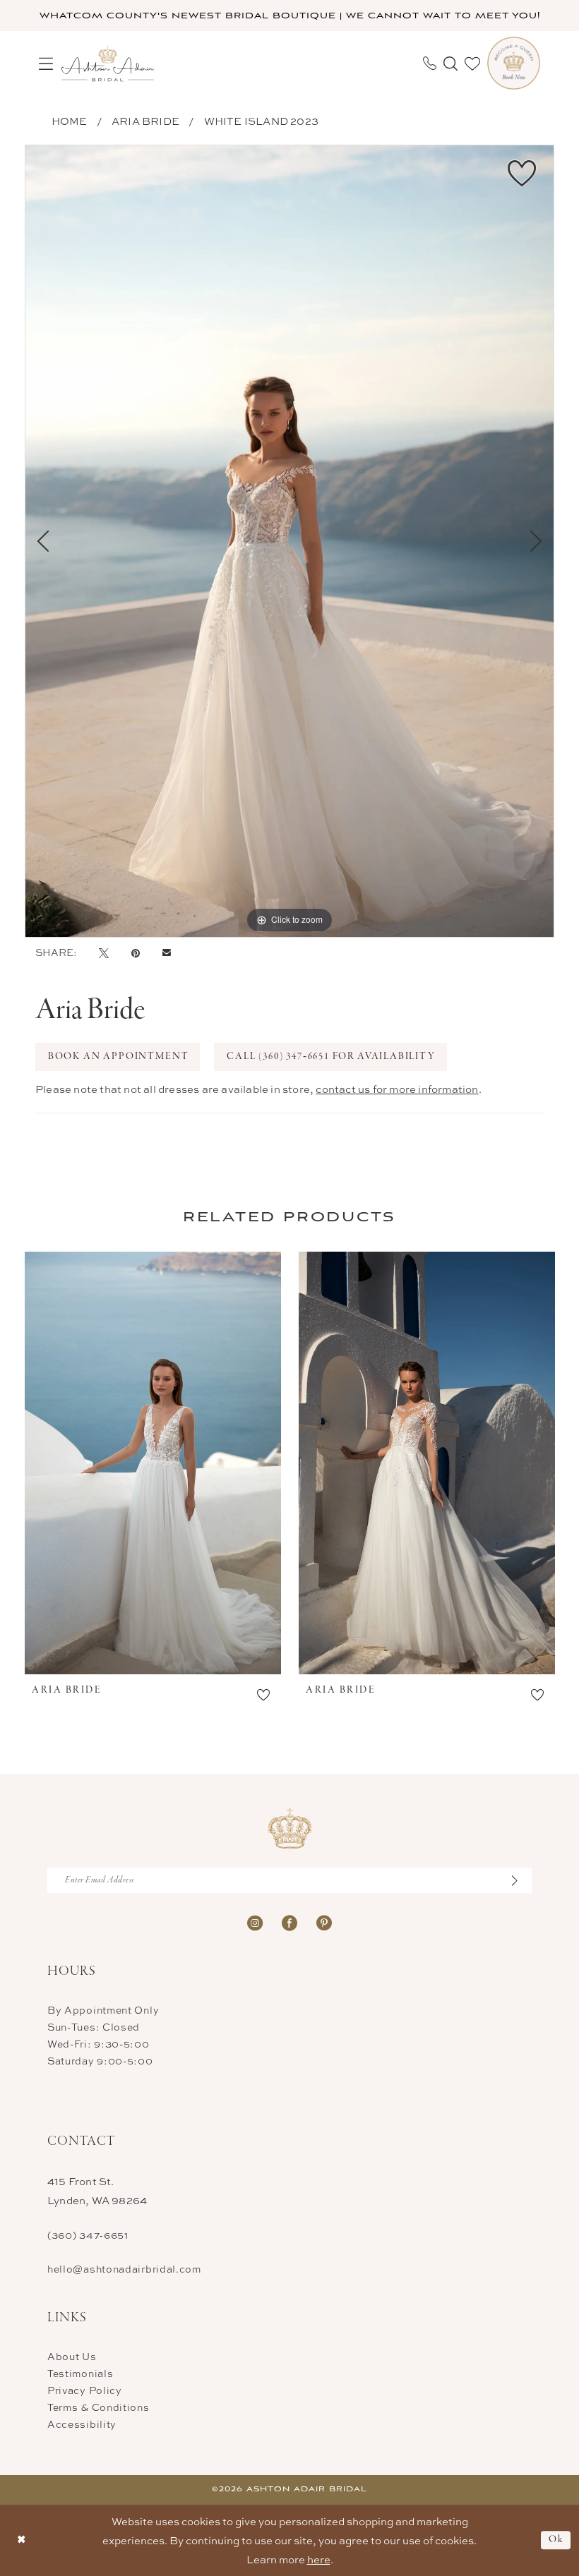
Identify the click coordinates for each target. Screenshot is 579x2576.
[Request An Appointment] (514, 63)
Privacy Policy (85, 2390)
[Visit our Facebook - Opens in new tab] (289, 1922)
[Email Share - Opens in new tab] (167, 953)
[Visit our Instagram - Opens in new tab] (255, 1922)
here (319, 2559)
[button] (46, 64)
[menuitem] (46, 64)
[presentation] (153, 1463)
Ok (556, 2540)
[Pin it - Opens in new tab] (136, 953)
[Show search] (450, 64)
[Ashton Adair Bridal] (108, 63)
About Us (72, 2356)
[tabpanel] (289, 541)
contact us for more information (397, 1089)
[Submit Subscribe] (522, 1880)
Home (70, 121)
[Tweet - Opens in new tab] (104, 953)
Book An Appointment (119, 1057)
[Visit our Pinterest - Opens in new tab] (324, 1922)
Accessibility (82, 2424)
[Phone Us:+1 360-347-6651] (430, 63)
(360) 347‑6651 (88, 2235)
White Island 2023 (261, 121)
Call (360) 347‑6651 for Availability (331, 1057)
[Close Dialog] (22, 2540)
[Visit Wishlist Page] (472, 64)
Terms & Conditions (99, 2407)
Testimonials (80, 2373)
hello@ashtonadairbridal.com (124, 2269)
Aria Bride (145, 121)
